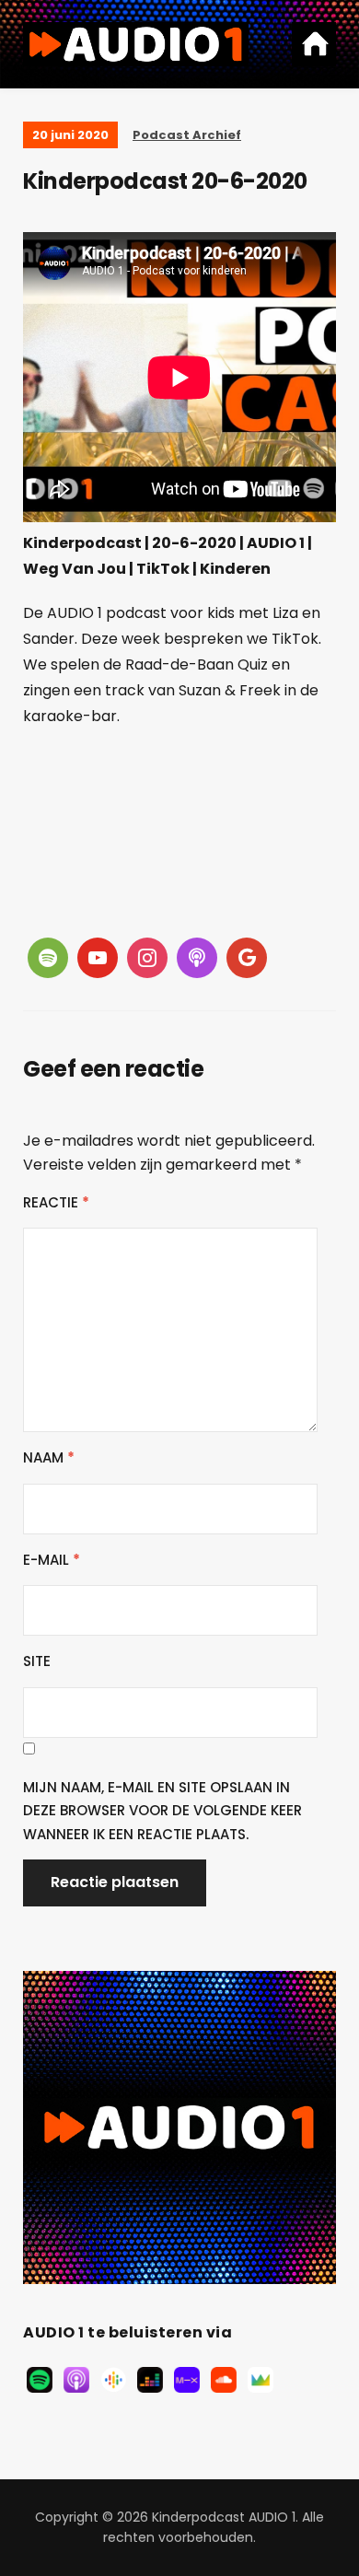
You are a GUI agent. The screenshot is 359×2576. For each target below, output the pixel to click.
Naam (49, 1457)
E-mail (52, 1560)
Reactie (56, 1202)
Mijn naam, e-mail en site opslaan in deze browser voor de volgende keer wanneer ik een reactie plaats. (162, 1811)
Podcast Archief (187, 135)
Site (37, 1661)
